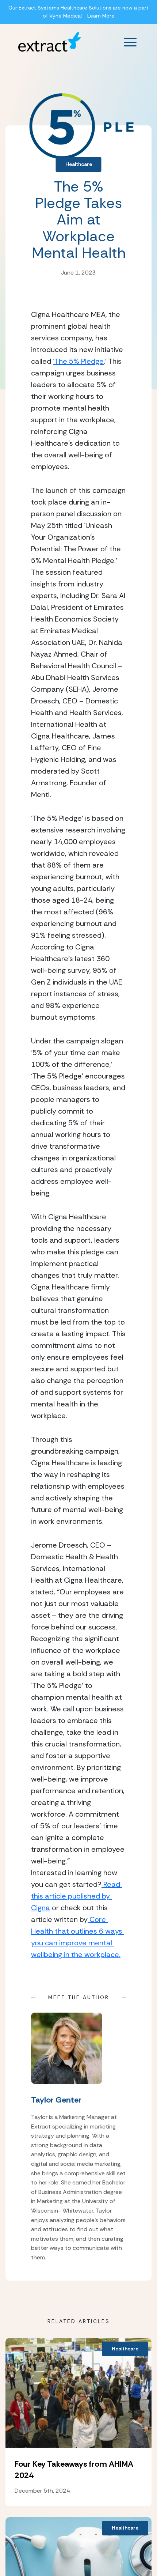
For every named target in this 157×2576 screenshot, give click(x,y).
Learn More (101, 16)
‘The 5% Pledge (78, 361)
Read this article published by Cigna (76, 1896)
